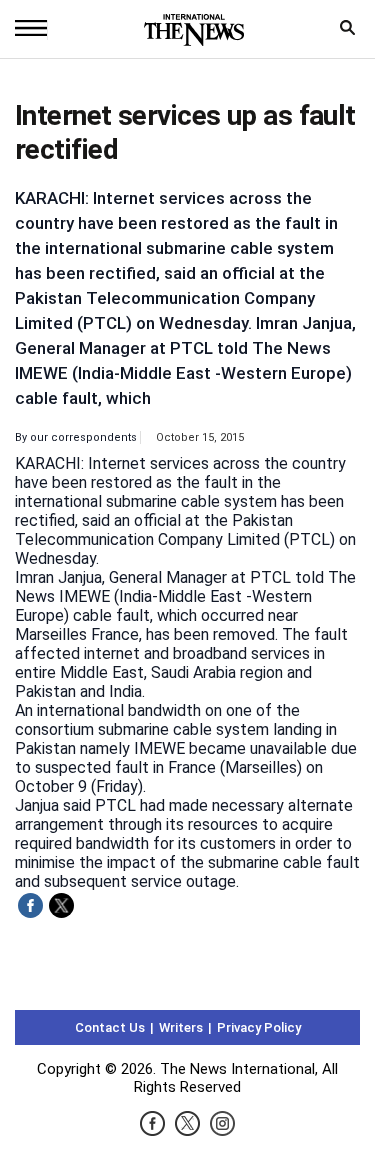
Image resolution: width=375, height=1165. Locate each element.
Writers (181, 1027)
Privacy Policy (259, 1027)
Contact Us (110, 1027)
